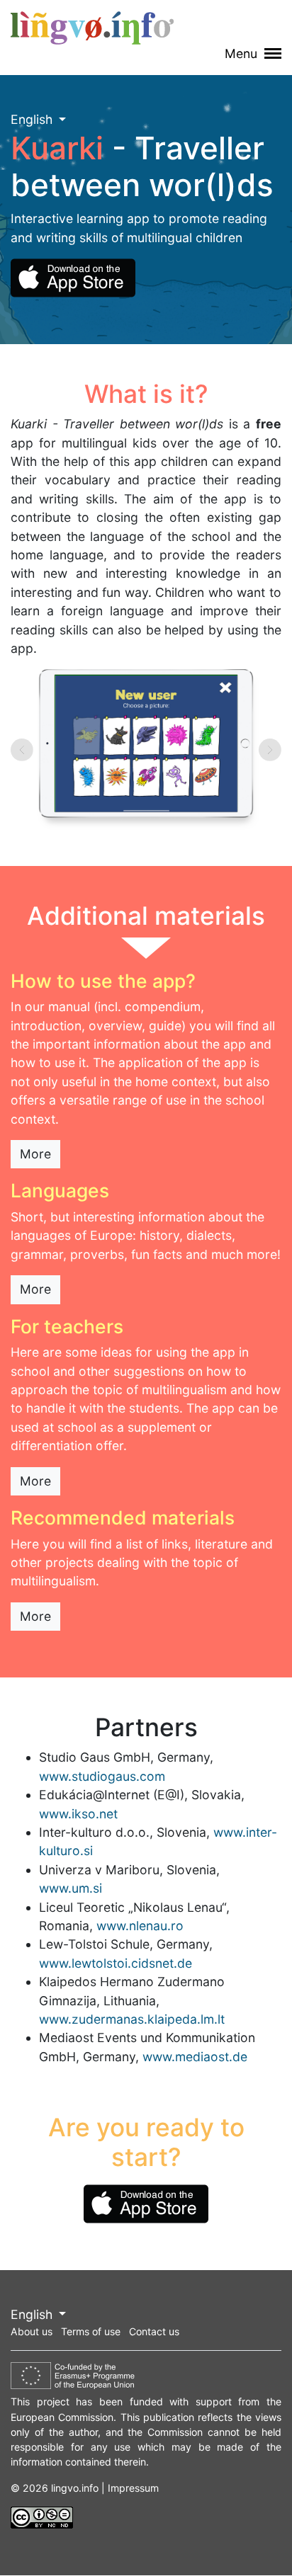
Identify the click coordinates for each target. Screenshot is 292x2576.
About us (32, 2331)
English (33, 119)
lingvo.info (92, 28)
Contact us (154, 2331)
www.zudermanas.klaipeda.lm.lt (132, 2019)
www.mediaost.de (195, 2057)
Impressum (133, 2488)
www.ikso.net (78, 1814)
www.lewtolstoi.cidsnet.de (116, 1963)
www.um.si (71, 1888)
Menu (243, 53)
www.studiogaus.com (102, 1776)
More (35, 1154)
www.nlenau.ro (140, 1926)
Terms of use (91, 2331)
